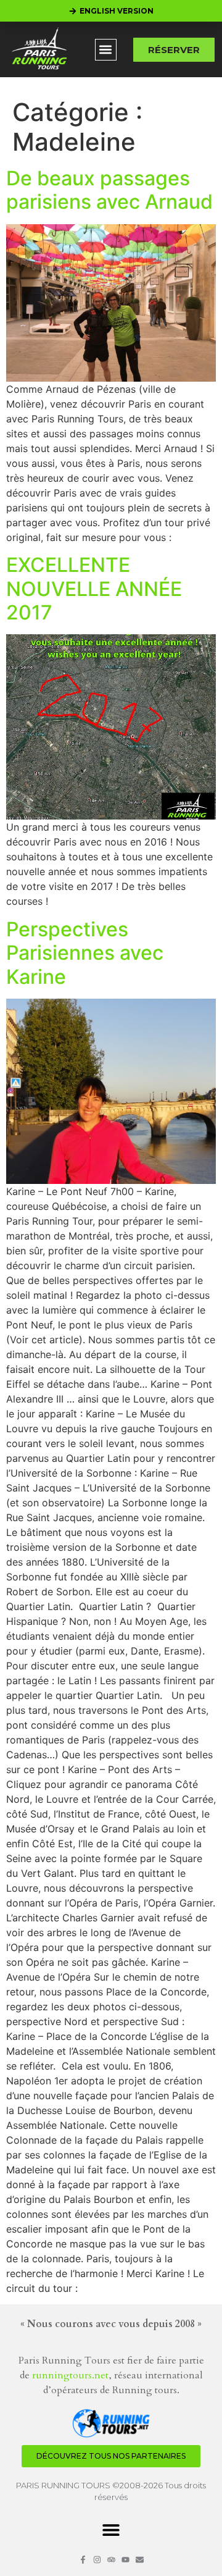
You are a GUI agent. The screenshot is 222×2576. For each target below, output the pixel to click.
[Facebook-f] (83, 2560)
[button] (106, 50)
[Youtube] (125, 2560)
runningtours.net (70, 2375)
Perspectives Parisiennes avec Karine (85, 953)
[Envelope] (140, 2560)
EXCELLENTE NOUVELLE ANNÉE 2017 (94, 589)
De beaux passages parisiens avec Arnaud (109, 190)
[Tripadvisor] (111, 2560)
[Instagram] (97, 2560)
